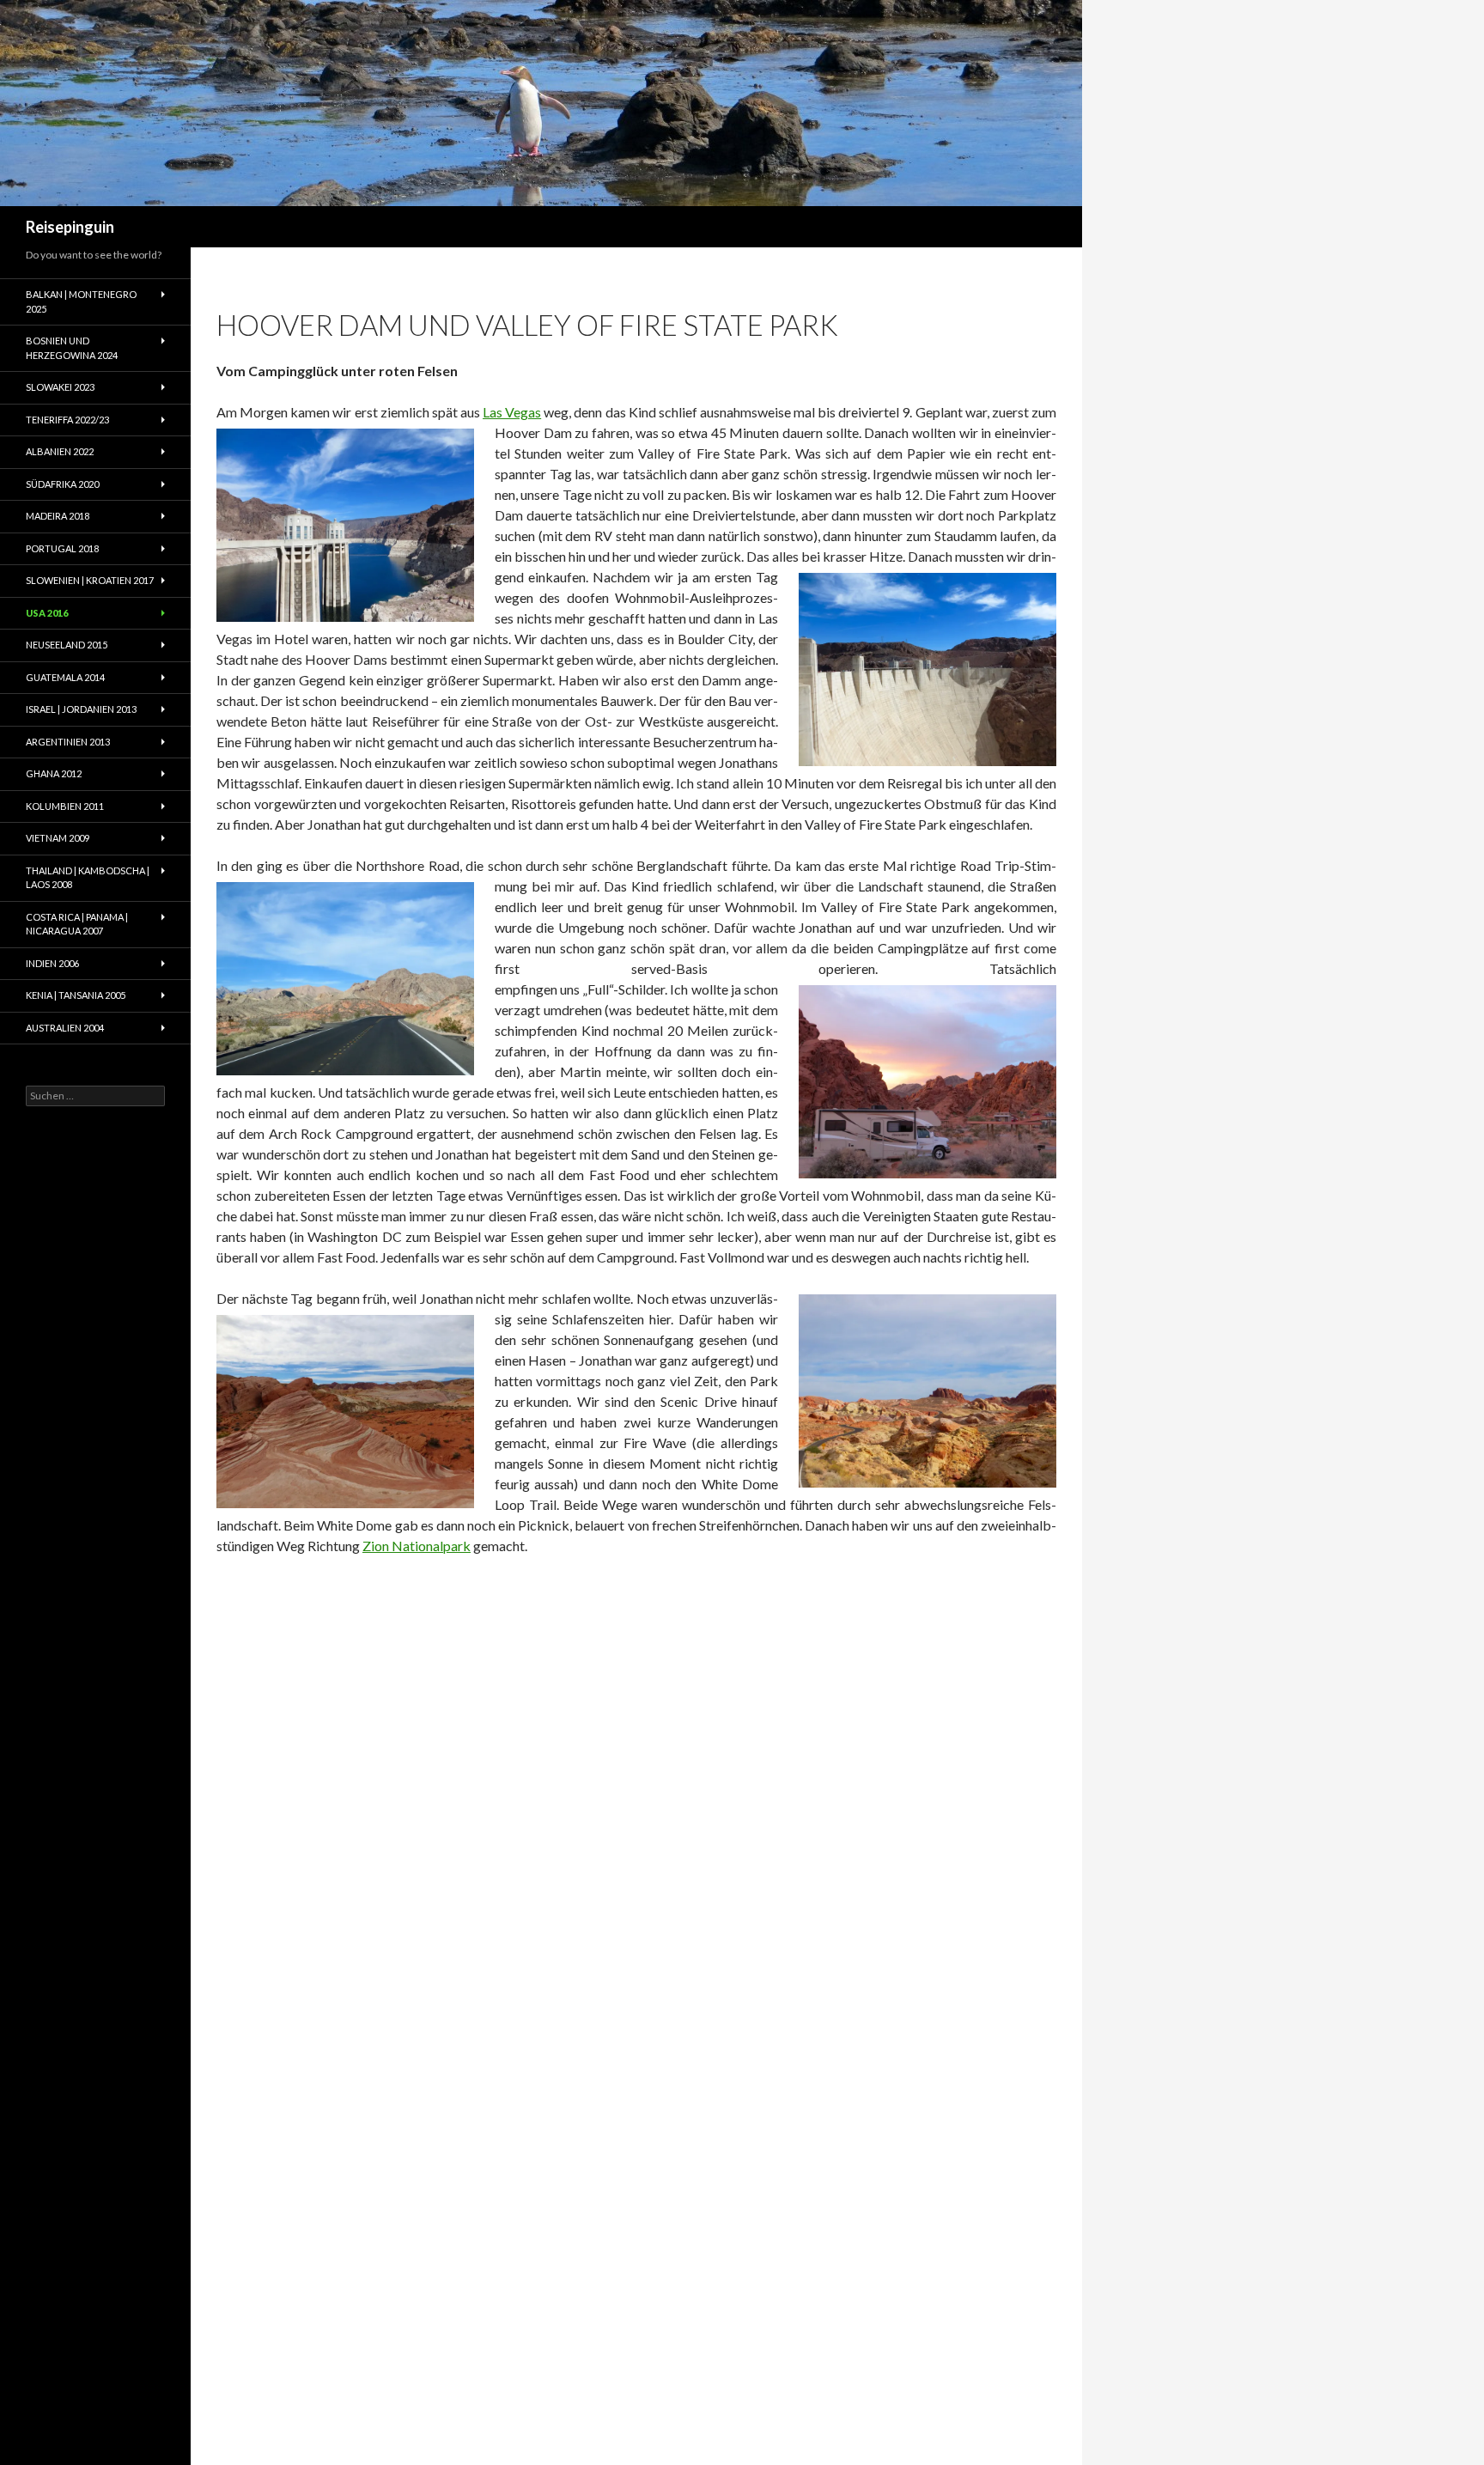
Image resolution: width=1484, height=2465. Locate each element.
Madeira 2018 (58, 516)
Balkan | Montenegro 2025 (81, 301)
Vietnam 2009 (58, 838)
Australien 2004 (65, 1028)
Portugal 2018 (62, 548)
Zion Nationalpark (417, 1546)
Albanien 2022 (60, 451)
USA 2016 (47, 613)
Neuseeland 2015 (67, 645)
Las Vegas (512, 412)
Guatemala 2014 (65, 677)
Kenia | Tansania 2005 (76, 995)
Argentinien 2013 (68, 742)
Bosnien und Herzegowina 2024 (72, 348)
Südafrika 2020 (62, 484)
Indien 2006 (52, 963)
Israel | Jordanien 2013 (81, 709)
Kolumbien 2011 (65, 806)
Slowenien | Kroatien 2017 (90, 580)
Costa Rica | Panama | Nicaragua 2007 (77, 924)
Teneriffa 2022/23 (67, 420)
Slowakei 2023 (60, 387)
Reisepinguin (70, 227)
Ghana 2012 (54, 773)
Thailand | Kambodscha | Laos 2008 (88, 878)
